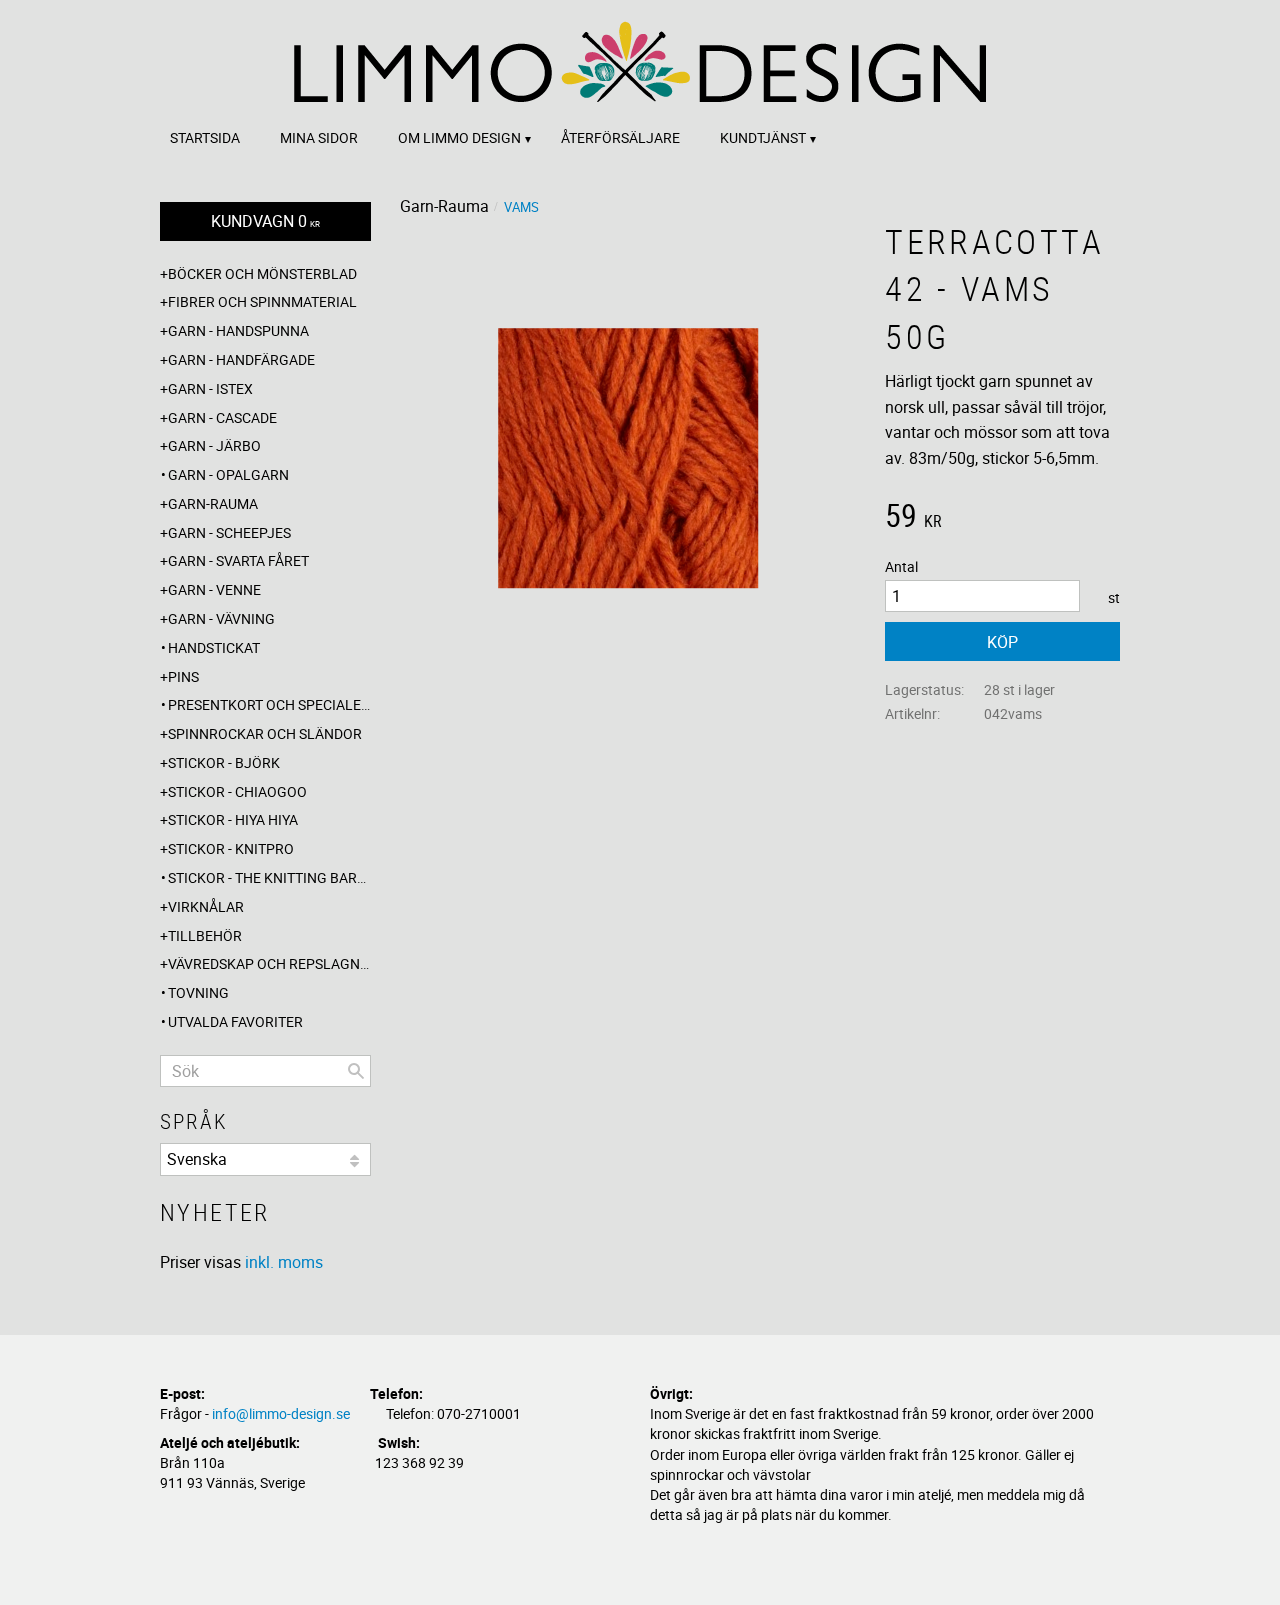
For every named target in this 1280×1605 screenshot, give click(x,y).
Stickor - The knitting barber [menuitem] (269, 877)
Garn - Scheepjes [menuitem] (229, 532)
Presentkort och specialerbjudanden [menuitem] (269, 704)
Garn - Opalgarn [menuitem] (228, 474)
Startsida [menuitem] (205, 137)
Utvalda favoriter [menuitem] (235, 1021)
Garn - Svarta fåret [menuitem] (238, 560)
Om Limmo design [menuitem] (459, 137)
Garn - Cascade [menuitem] (222, 417)
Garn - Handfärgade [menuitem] (241, 359)
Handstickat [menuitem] (214, 647)
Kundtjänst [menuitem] (763, 137)
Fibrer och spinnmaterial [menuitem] (262, 301)
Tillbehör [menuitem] (205, 935)
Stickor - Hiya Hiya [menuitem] (233, 819)
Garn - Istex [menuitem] (210, 388)
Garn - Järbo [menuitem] (214, 445)
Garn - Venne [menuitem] (214, 589)
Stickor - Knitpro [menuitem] (231, 848)
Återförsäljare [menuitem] (620, 137)
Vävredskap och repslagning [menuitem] (269, 963)
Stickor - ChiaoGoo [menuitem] (237, 791)
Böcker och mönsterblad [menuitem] (262, 273)
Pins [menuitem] (183, 676)
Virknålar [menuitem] (206, 906)
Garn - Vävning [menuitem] (221, 618)
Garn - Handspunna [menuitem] (238, 330)
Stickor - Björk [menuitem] (224, 762)
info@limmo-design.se (281, 1413)
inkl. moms (284, 1262)
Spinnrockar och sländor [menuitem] (265, 733)
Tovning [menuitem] (198, 992)
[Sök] (356, 1071)
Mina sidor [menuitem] (319, 137)
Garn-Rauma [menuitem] (213, 503)
